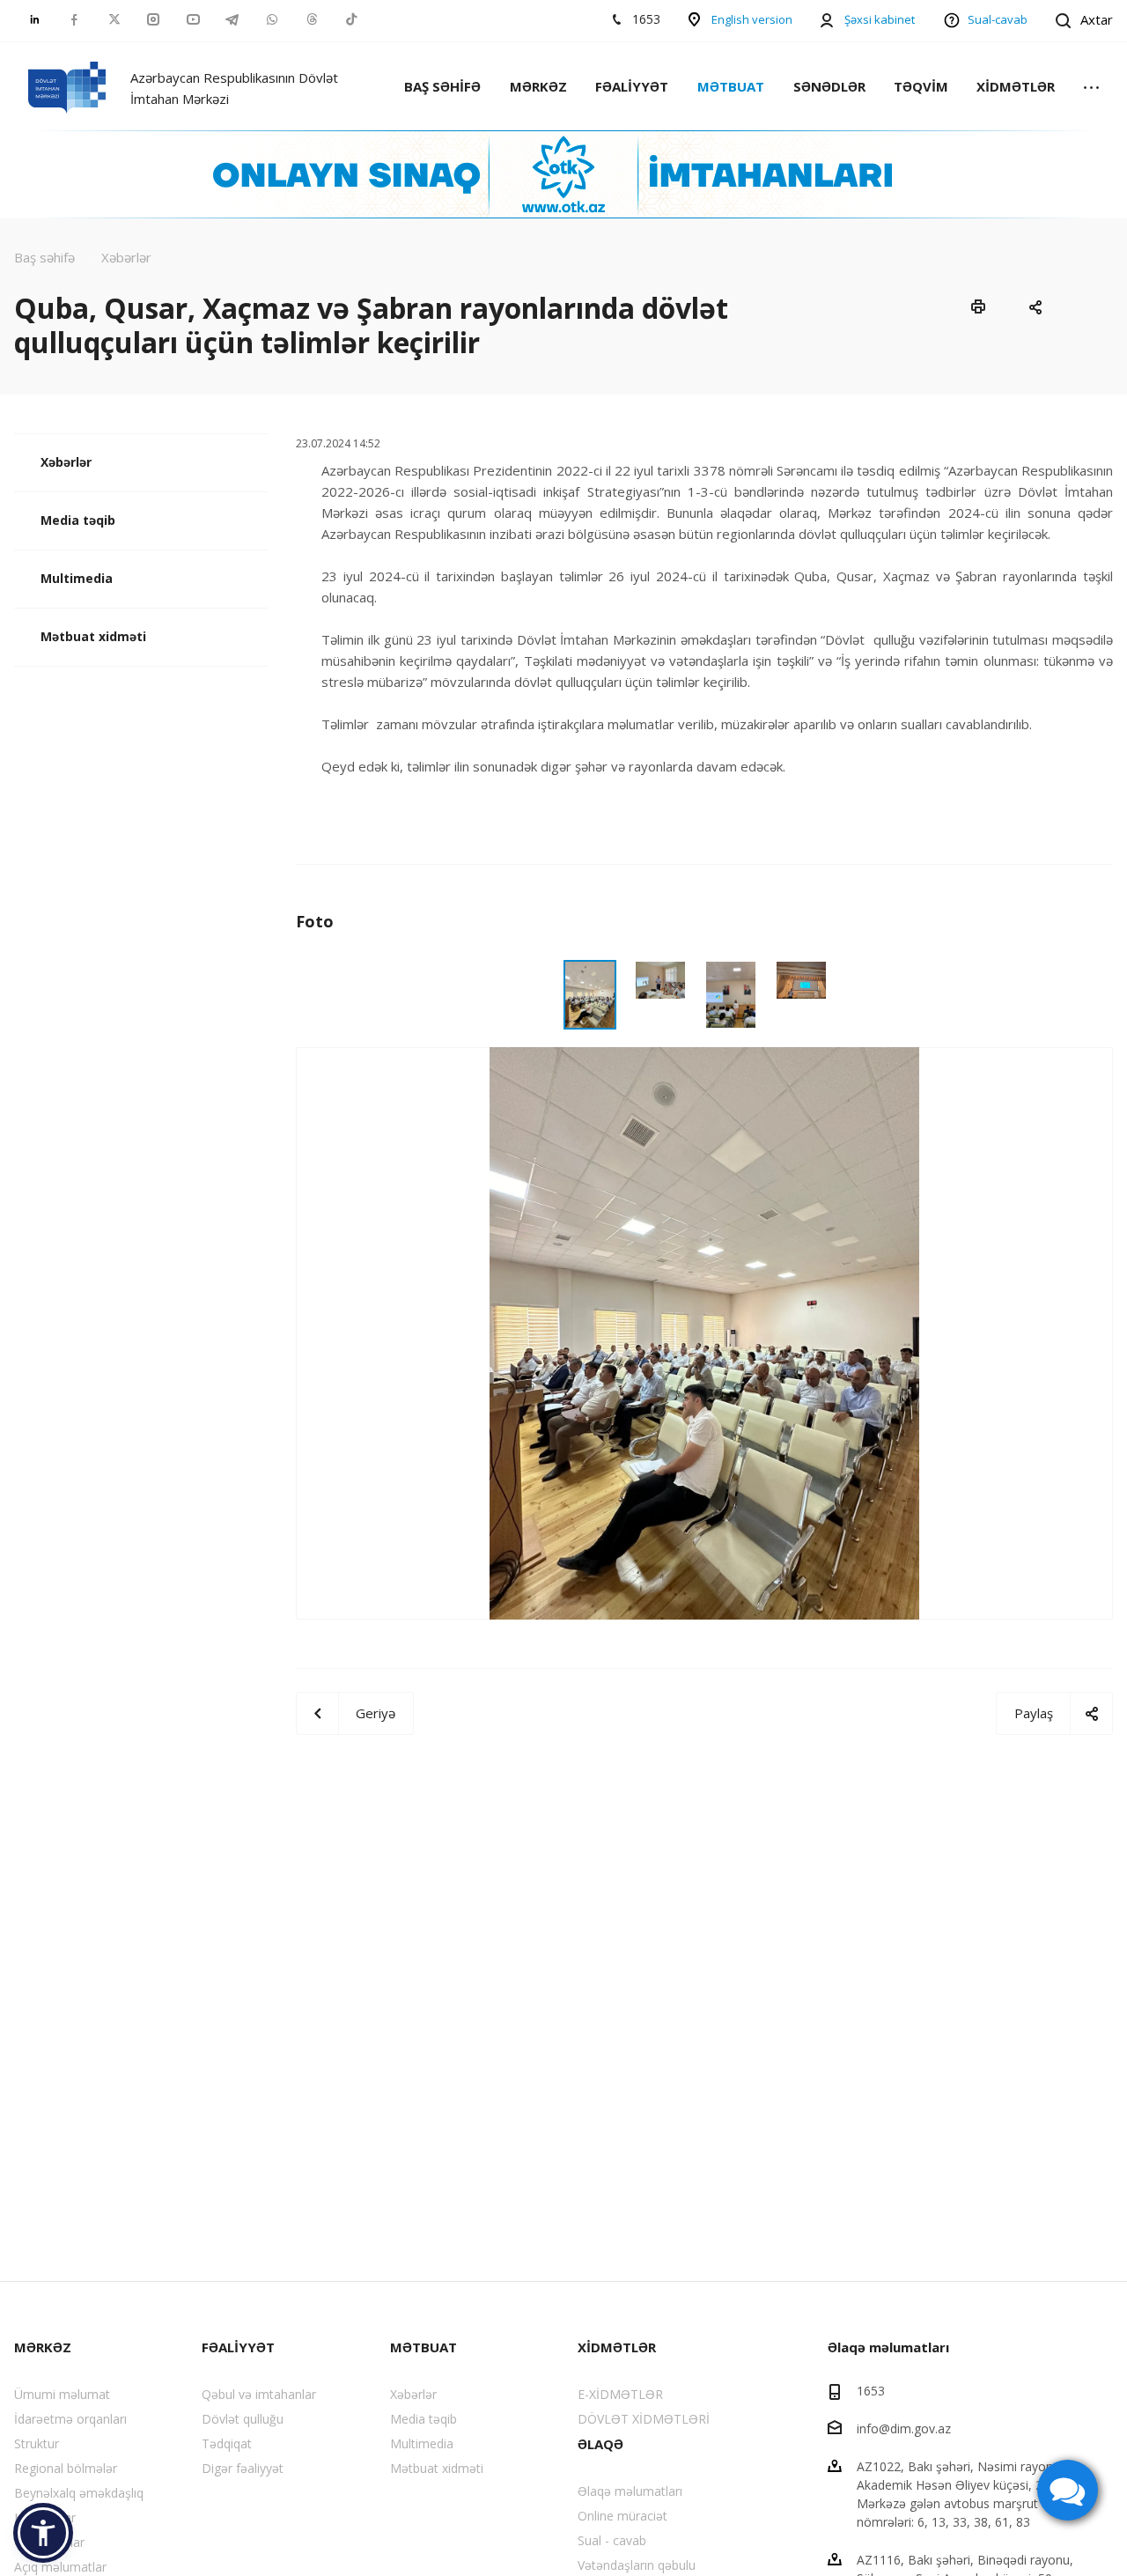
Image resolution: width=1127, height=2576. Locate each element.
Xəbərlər (66, 462)
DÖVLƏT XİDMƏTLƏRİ (644, 2419)
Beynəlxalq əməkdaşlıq (79, 2493)
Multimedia (77, 578)
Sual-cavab (998, 19)
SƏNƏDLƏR (829, 86)
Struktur (37, 2443)
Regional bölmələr (66, 2468)
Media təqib (78, 520)
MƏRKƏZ (538, 86)
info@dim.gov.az (904, 2428)
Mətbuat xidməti (93, 636)
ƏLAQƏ (600, 2444)
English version (752, 19)
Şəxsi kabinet (880, 19)
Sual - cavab (612, 2540)
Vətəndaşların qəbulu (637, 2565)
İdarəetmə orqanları (70, 2419)
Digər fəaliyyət (243, 2468)
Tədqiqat (227, 2443)
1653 (871, 2391)
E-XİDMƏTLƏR (620, 2394)
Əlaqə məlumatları (630, 2491)
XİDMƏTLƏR (1016, 86)
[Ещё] (1091, 89)
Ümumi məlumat (62, 2394)
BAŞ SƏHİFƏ (442, 86)
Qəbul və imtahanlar (259, 2394)
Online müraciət (622, 2516)
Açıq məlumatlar (60, 2567)
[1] (704, 1332)
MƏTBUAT (731, 86)
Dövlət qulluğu (243, 2419)
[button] (43, 2533)
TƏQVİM (921, 86)
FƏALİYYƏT (632, 86)
